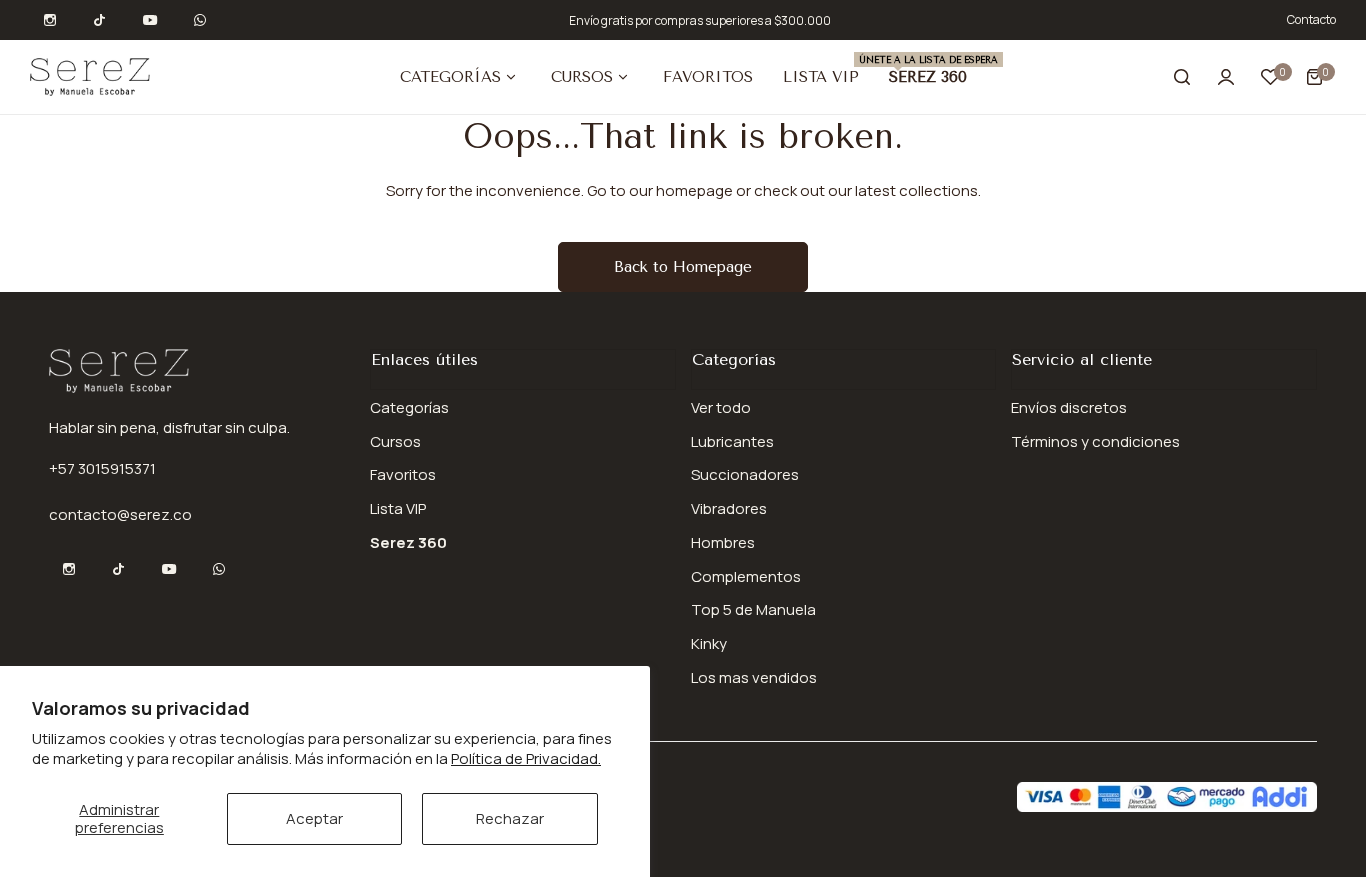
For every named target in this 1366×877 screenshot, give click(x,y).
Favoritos (403, 474)
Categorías (409, 407)
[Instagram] (50, 20)
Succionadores (745, 474)
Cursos (395, 441)
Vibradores (729, 508)
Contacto (1311, 19)
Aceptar (314, 818)
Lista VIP (398, 508)
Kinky (709, 643)
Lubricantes (732, 441)
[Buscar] (1182, 77)
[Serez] (90, 76)
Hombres (723, 542)
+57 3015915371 (102, 468)
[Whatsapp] (200, 20)
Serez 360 (408, 542)
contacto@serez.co (120, 514)
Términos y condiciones (1095, 441)
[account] (1226, 77)
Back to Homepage (683, 267)
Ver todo (721, 407)
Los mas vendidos (754, 677)
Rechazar (510, 818)
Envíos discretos (1069, 407)
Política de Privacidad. (526, 758)
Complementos (746, 576)
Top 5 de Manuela (753, 609)
